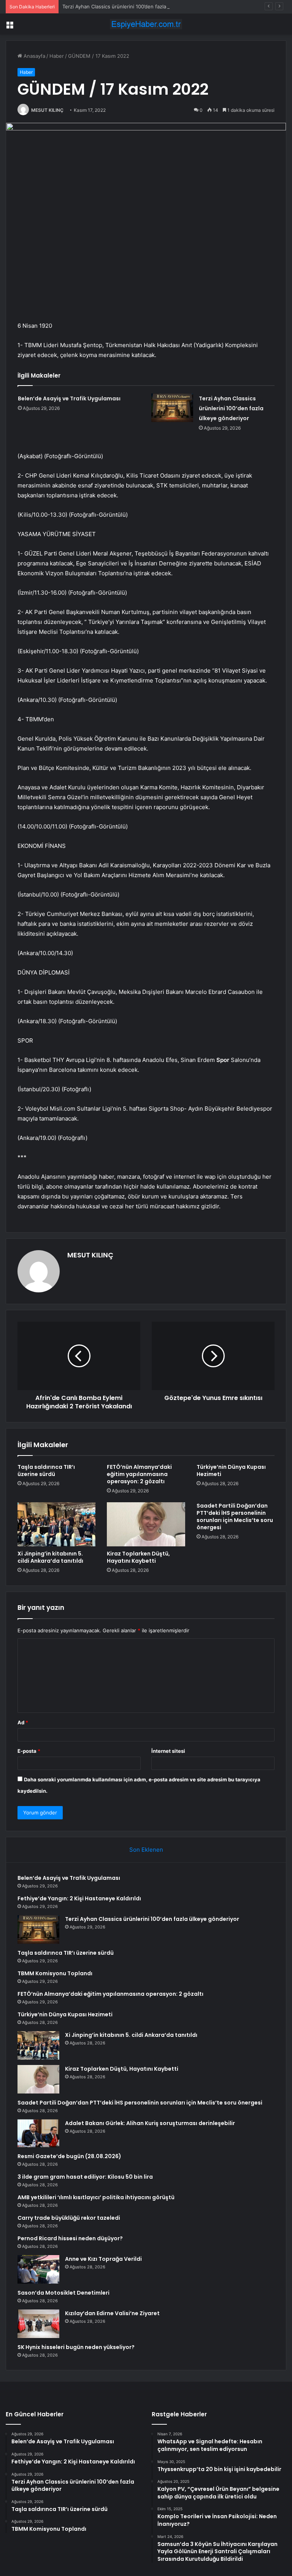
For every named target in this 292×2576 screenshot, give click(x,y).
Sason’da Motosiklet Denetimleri (63, 2293)
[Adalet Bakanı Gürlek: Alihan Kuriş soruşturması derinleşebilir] (38, 2133)
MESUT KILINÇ (47, 110)
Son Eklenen (146, 1850)
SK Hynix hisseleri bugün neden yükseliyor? (76, 2347)
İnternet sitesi (168, 1751)
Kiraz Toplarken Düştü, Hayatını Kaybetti (138, 1557)
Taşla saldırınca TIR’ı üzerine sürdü (46, 1471)
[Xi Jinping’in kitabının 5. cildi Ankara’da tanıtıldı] (56, 1524)
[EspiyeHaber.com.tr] (146, 24)
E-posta (29, 1751)
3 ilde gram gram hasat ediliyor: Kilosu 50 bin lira (85, 2177)
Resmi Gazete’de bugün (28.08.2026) (69, 2156)
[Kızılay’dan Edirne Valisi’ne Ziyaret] (38, 2324)
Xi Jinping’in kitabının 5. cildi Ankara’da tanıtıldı (50, 1557)
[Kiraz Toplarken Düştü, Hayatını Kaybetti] (146, 1524)
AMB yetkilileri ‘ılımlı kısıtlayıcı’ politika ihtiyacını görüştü (96, 2197)
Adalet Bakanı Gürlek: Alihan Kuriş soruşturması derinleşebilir (150, 2123)
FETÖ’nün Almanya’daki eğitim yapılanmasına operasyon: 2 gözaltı (139, 1474)
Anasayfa (34, 56)
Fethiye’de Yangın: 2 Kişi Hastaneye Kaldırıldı (79, 1898)
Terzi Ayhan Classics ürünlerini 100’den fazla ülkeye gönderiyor (136, 6)
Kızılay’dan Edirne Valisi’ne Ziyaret (112, 2313)
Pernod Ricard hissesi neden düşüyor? (70, 2238)
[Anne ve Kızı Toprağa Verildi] (38, 2269)
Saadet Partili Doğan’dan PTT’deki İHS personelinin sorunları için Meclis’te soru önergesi (235, 1517)
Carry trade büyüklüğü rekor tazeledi (69, 2218)
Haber (57, 56)
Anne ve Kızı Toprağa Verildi (103, 2259)
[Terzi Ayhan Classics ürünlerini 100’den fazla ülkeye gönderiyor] (172, 408)
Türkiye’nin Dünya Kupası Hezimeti (231, 1471)
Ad (23, 1722)
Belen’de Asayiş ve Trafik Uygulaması (69, 398)
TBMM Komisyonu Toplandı (55, 1973)
